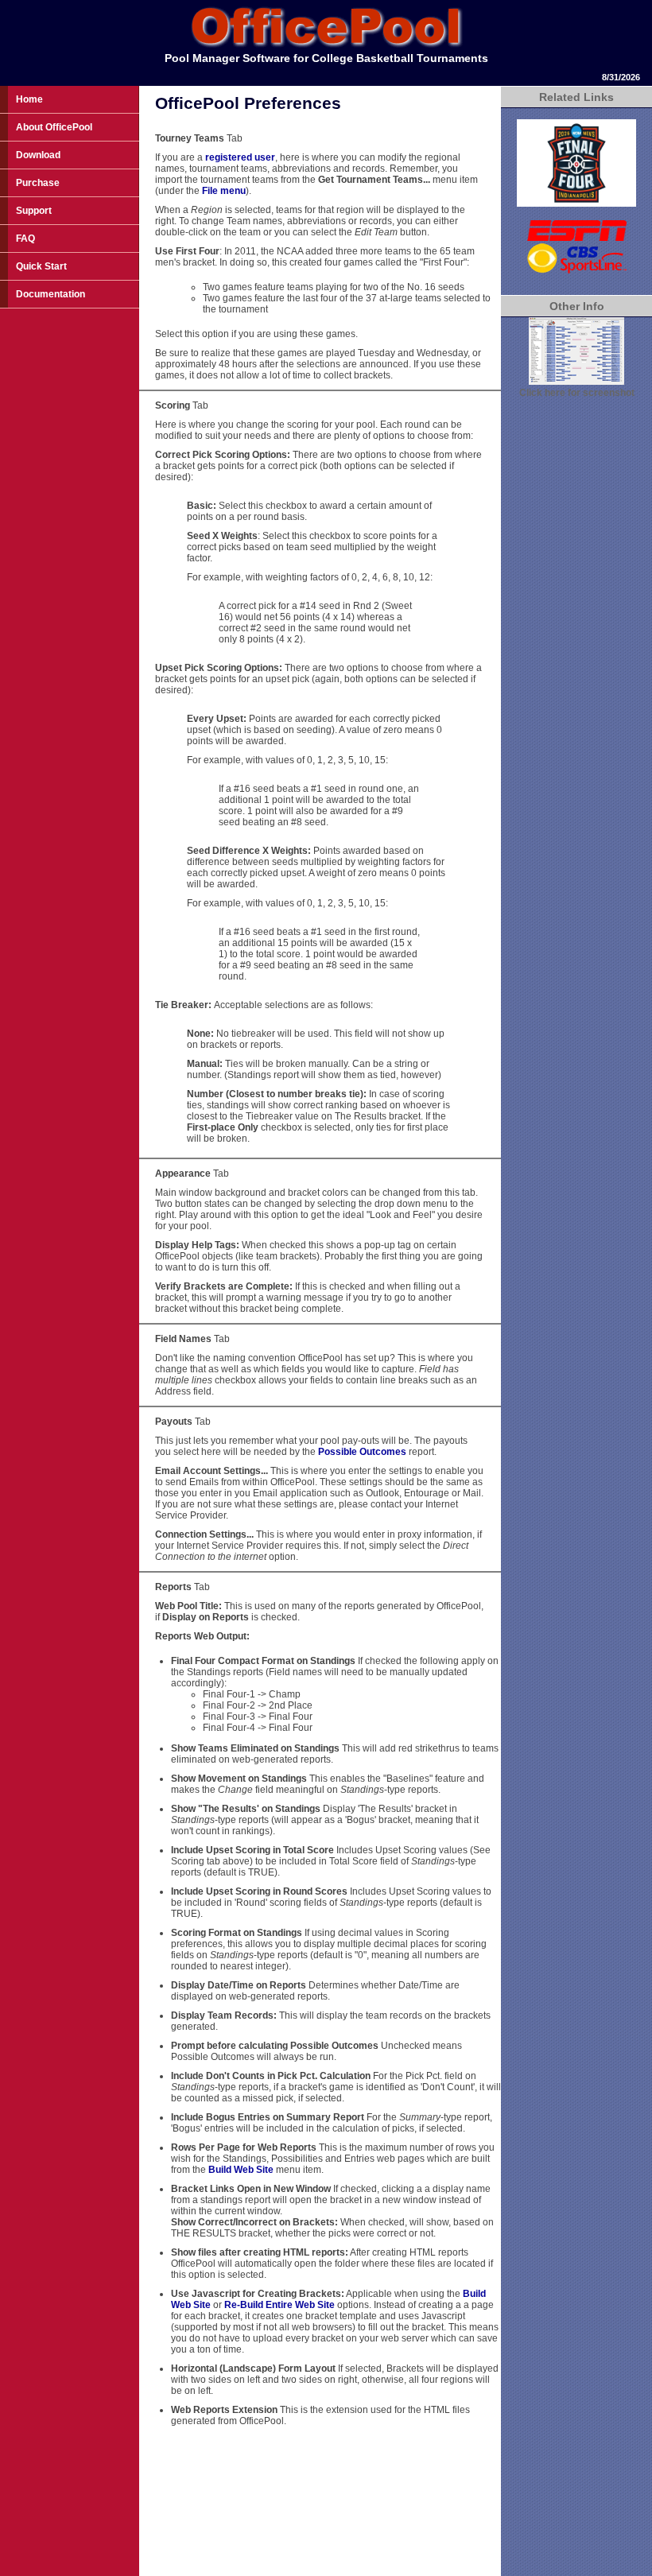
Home (29, 99)
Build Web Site (241, 2170)
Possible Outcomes (363, 1452)
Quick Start (41, 266)
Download (38, 155)
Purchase (38, 183)
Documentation (50, 294)
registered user (240, 157)
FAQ (25, 239)
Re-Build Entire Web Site (279, 2305)
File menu (224, 191)
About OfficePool (54, 127)
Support (34, 211)
